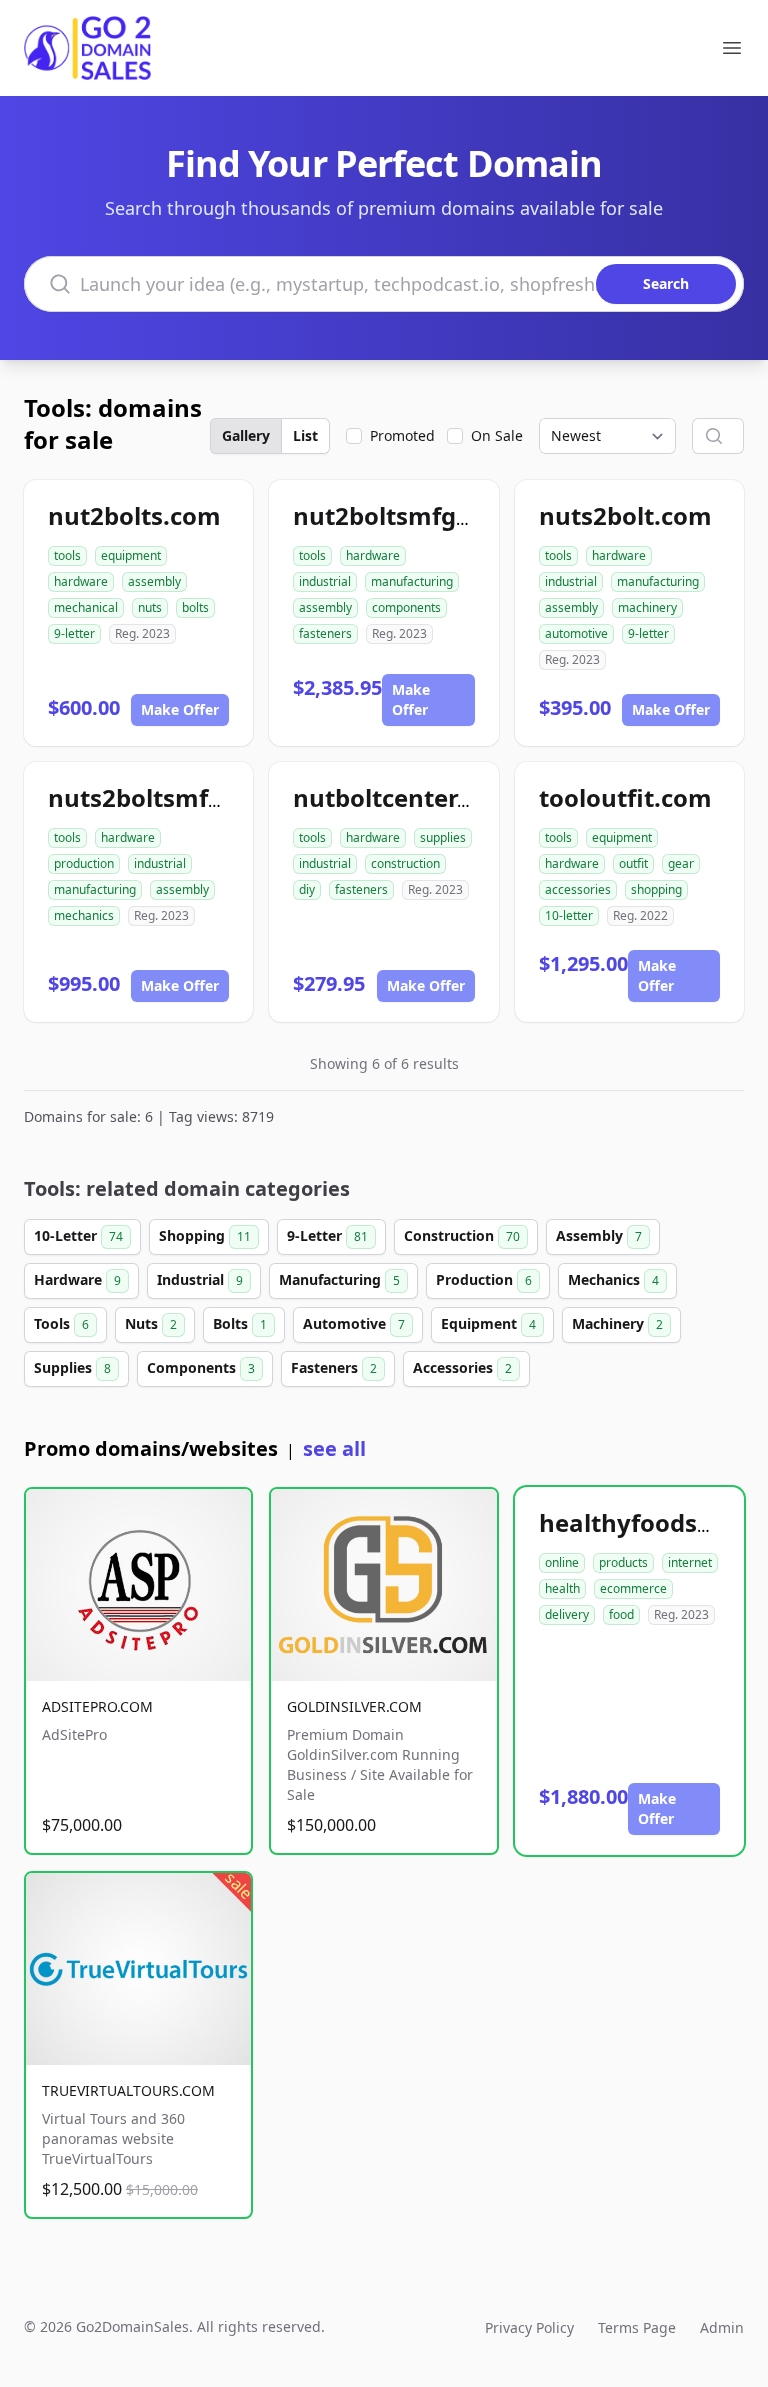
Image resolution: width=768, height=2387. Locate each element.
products (623, 1562)
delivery (567, 1614)
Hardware (77, 1279)
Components (201, 1367)
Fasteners (334, 1367)
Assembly (599, 1235)
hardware (81, 581)
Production (484, 1279)
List (305, 435)
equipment (131, 555)
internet (690, 1562)
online (562, 1562)
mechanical (86, 607)
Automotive (354, 1323)
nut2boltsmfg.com (403, 515)
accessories (578, 889)
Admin (722, 2327)
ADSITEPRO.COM (97, 1706)
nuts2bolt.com (625, 515)
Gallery (246, 435)
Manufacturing (339, 1279)
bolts (195, 607)
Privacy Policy (529, 2327)
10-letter (569, 915)
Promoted (402, 435)
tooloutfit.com (625, 797)
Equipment (488, 1323)
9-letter (74, 633)
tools (67, 555)
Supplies (72, 1367)
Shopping (205, 1235)
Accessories (462, 1367)
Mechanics (613, 1279)
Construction (462, 1235)
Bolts (240, 1323)
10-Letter (78, 1235)
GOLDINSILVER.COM (354, 1706)
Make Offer (180, 709)
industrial (325, 581)
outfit (633, 863)
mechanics (84, 915)
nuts (150, 607)
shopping (656, 889)
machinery (647, 607)
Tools (61, 1323)
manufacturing (412, 581)
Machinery (617, 1323)
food (621, 1614)
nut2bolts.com (134, 515)
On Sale (497, 435)
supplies (443, 837)
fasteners (325, 633)
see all (334, 1448)
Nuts (151, 1323)
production (84, 863)
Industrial (200, 1279)
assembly (154, 581)
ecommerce (633, 1588)
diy (307, 889)
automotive (576, 633)
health (562, 1588)
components (406, 607)
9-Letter (327, 1235)
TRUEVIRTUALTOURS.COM (128, 2090)
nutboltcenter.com (404, 797)
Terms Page (637, 2327)
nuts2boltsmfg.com (164, 797)
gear (681, 863)
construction (405, 863)
